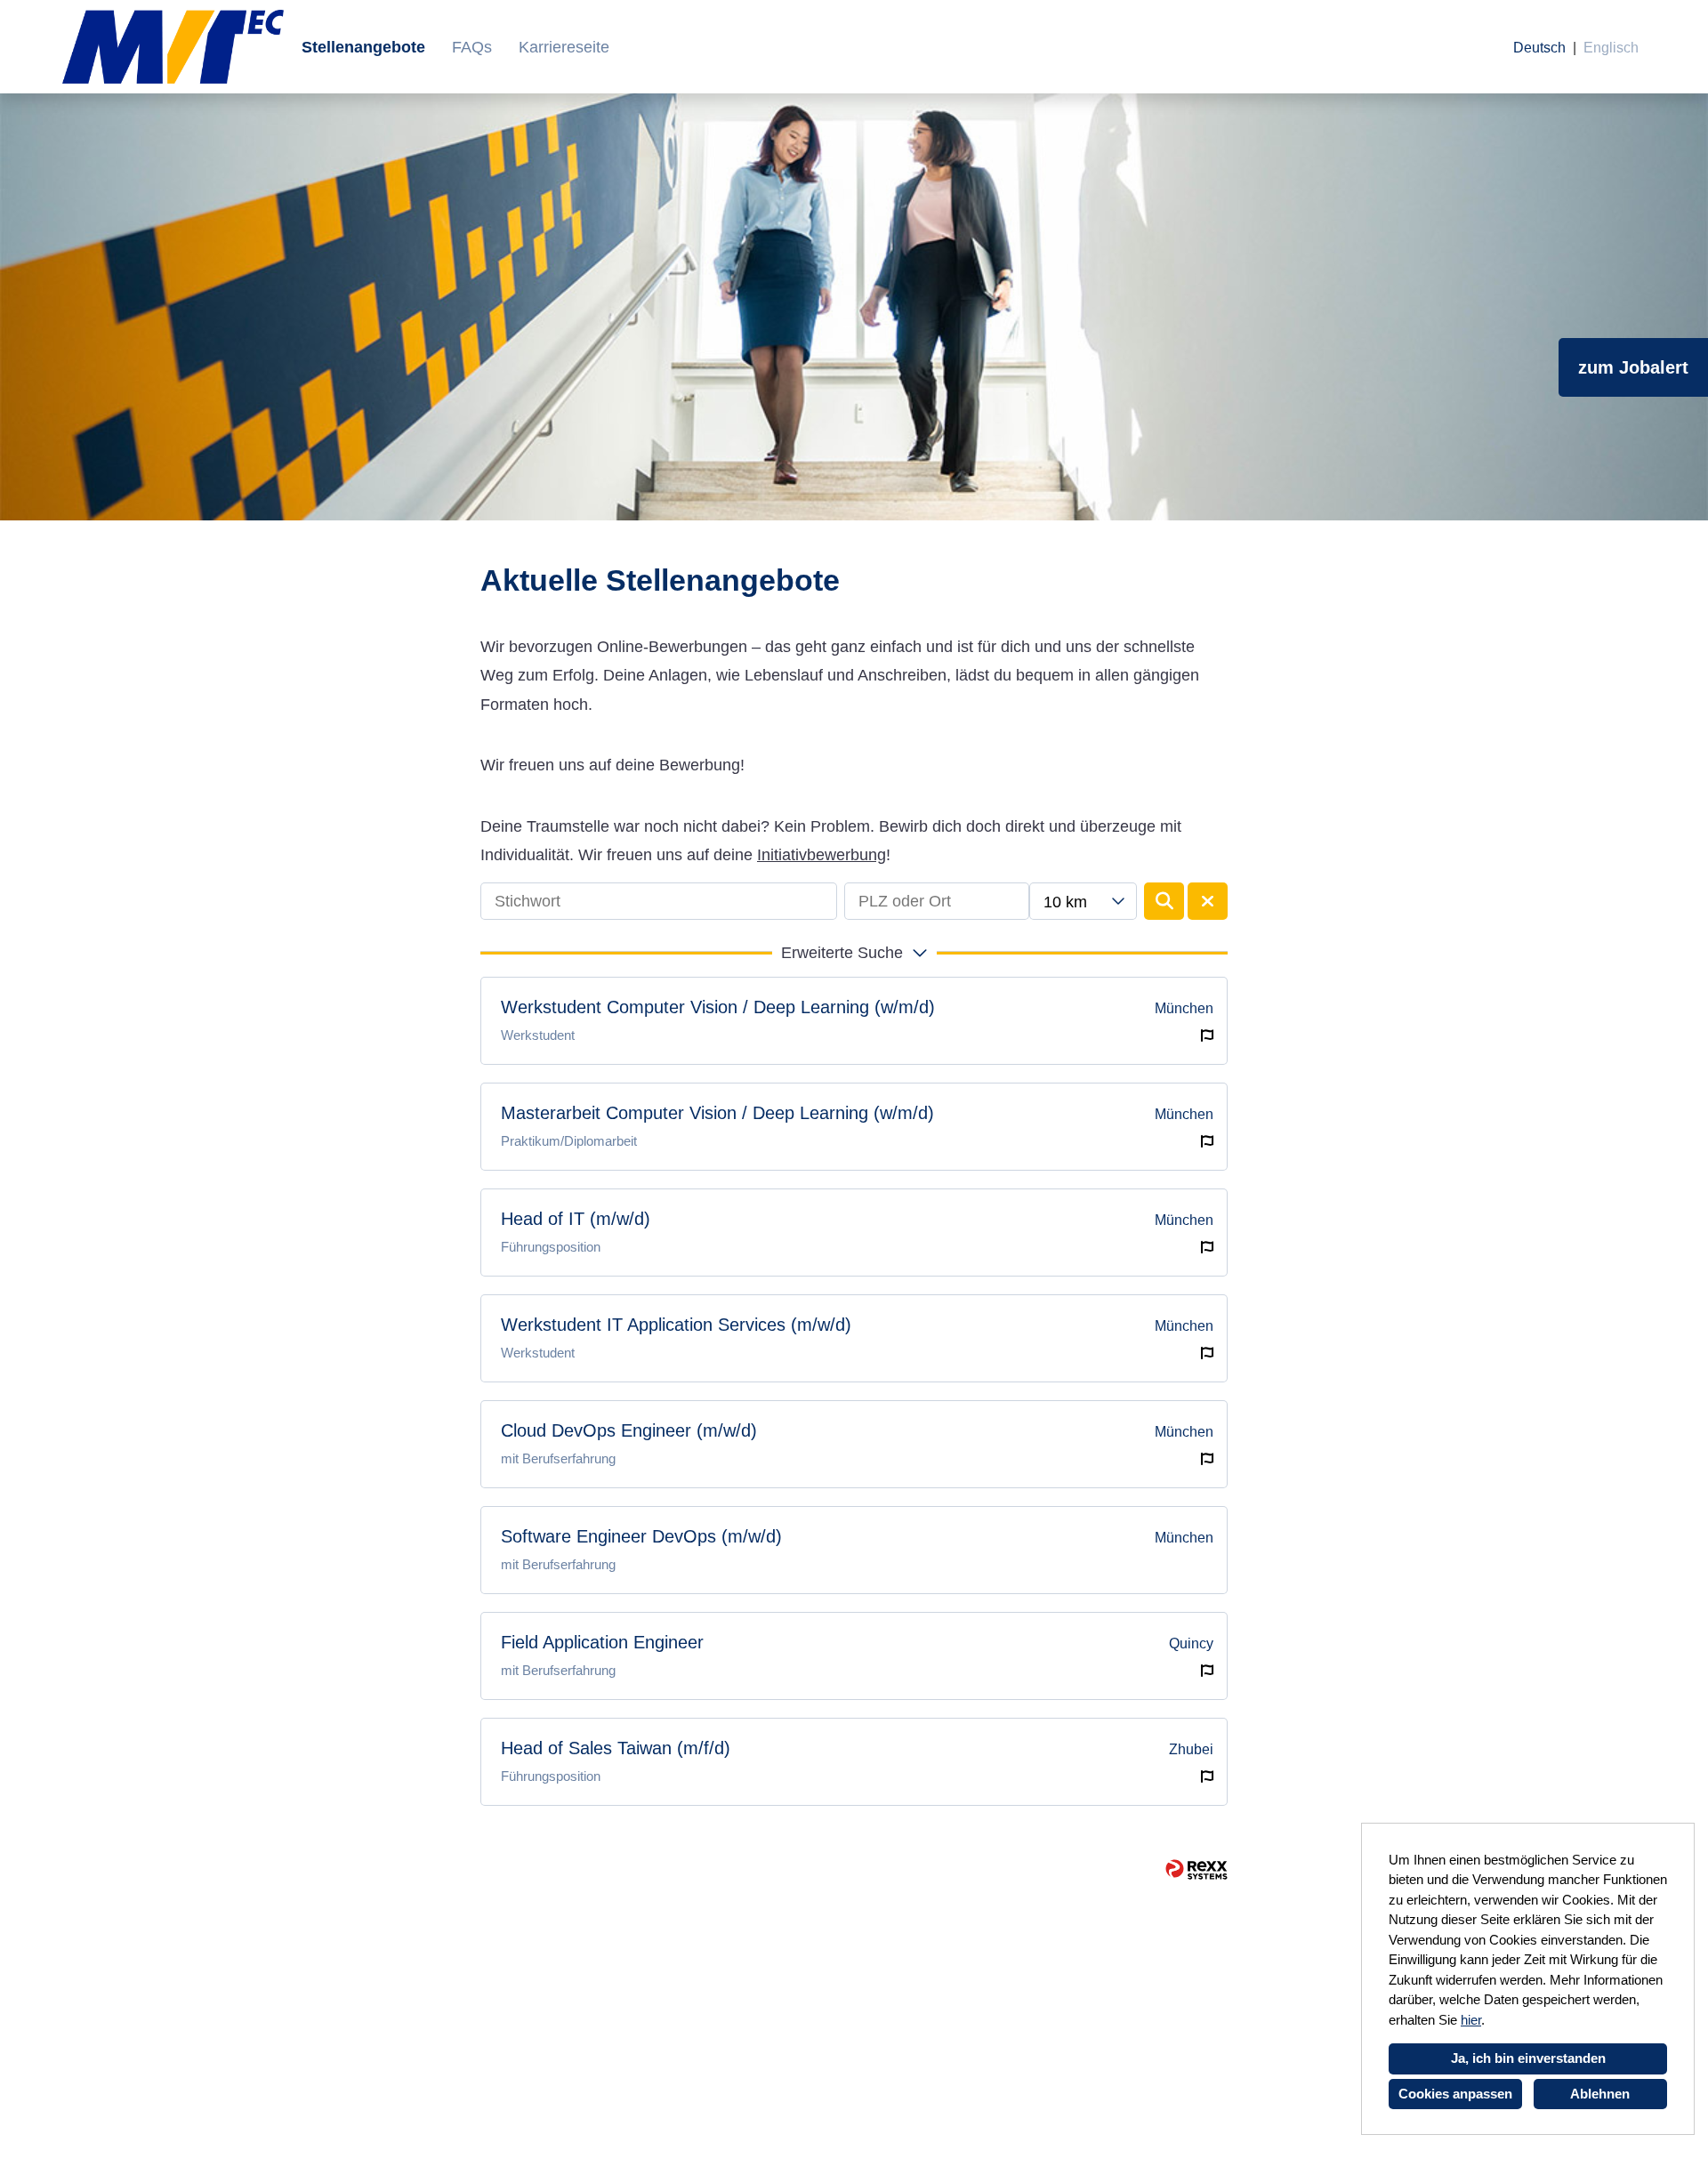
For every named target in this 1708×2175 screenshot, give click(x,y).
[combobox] (1083, 901)
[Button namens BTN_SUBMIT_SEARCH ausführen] (1164, 901)
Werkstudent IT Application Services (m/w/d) (676, 1325)
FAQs (472, 47)
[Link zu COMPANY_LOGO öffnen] (173, 47)
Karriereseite (564, 47)
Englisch (1611, 48)
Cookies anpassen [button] (1455, 2094)
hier (1471, 2020)
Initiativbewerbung (822, 855)
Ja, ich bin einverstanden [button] (1528, 2058)
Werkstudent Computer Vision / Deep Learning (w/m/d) (718, 1007)
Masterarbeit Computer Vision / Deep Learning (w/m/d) (717, 1113)
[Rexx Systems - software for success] (1196, 1869)
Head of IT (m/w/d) (576, 1219)
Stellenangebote (363, 47)
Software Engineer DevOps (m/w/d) (641, 1536)
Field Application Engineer (602, 1642)
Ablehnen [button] (1600, 2094)
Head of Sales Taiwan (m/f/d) (616, 1748)
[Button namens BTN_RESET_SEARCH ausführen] (1208, 901)
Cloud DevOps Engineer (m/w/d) (629, 1430)
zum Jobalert (1633, 367)
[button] (854, 953)
